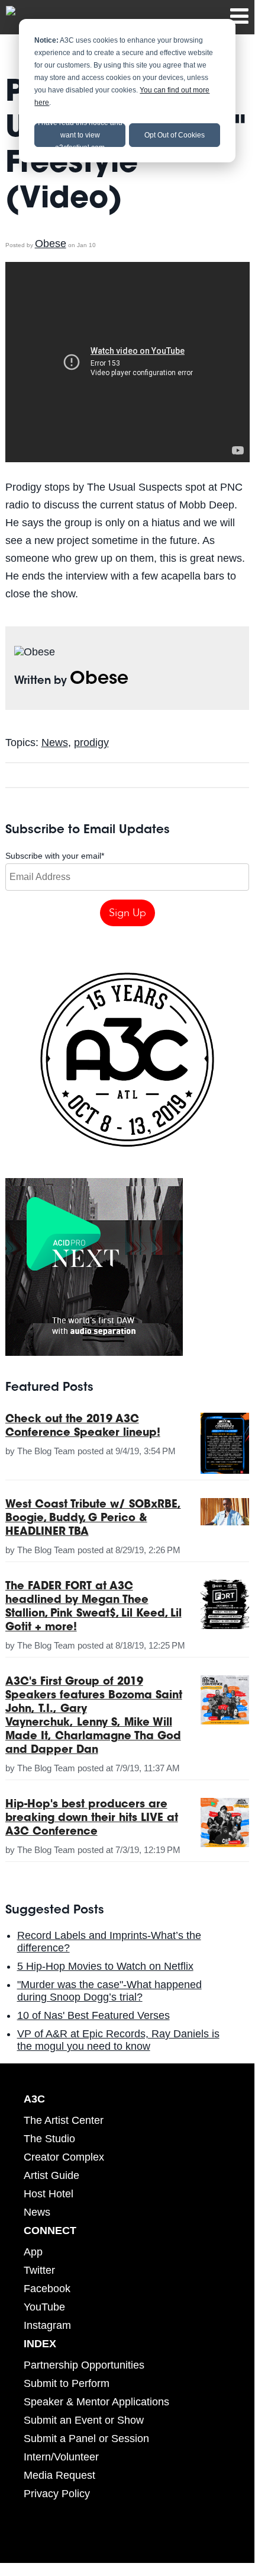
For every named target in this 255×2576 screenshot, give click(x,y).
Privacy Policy (57, 2494)
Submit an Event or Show (84, 2420)
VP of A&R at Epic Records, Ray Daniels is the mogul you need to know (118, 2040)
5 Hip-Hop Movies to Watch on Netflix (105, 1966)
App (33, 2252)
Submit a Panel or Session (86, 2439)
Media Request (59, 2475)
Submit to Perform (67, 2383)
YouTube (44, 2307)
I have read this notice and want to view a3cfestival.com (80, 135)
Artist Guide (51, 2175)
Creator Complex (64, 2157)
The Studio (49, 2139)
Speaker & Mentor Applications (96, 2402)
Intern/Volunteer (61, 2457)
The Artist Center (64, 2120)
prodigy (91, 743)
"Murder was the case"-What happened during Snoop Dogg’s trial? (109, 1991)
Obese (51, 244)
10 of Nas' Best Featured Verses (93, 2015)
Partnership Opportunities (84, 2365)
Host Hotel (49, 2194)
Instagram (47, 2325)
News (55, 743)
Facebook (47, 2289)
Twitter (39, 2270)
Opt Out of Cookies (175, 135)
